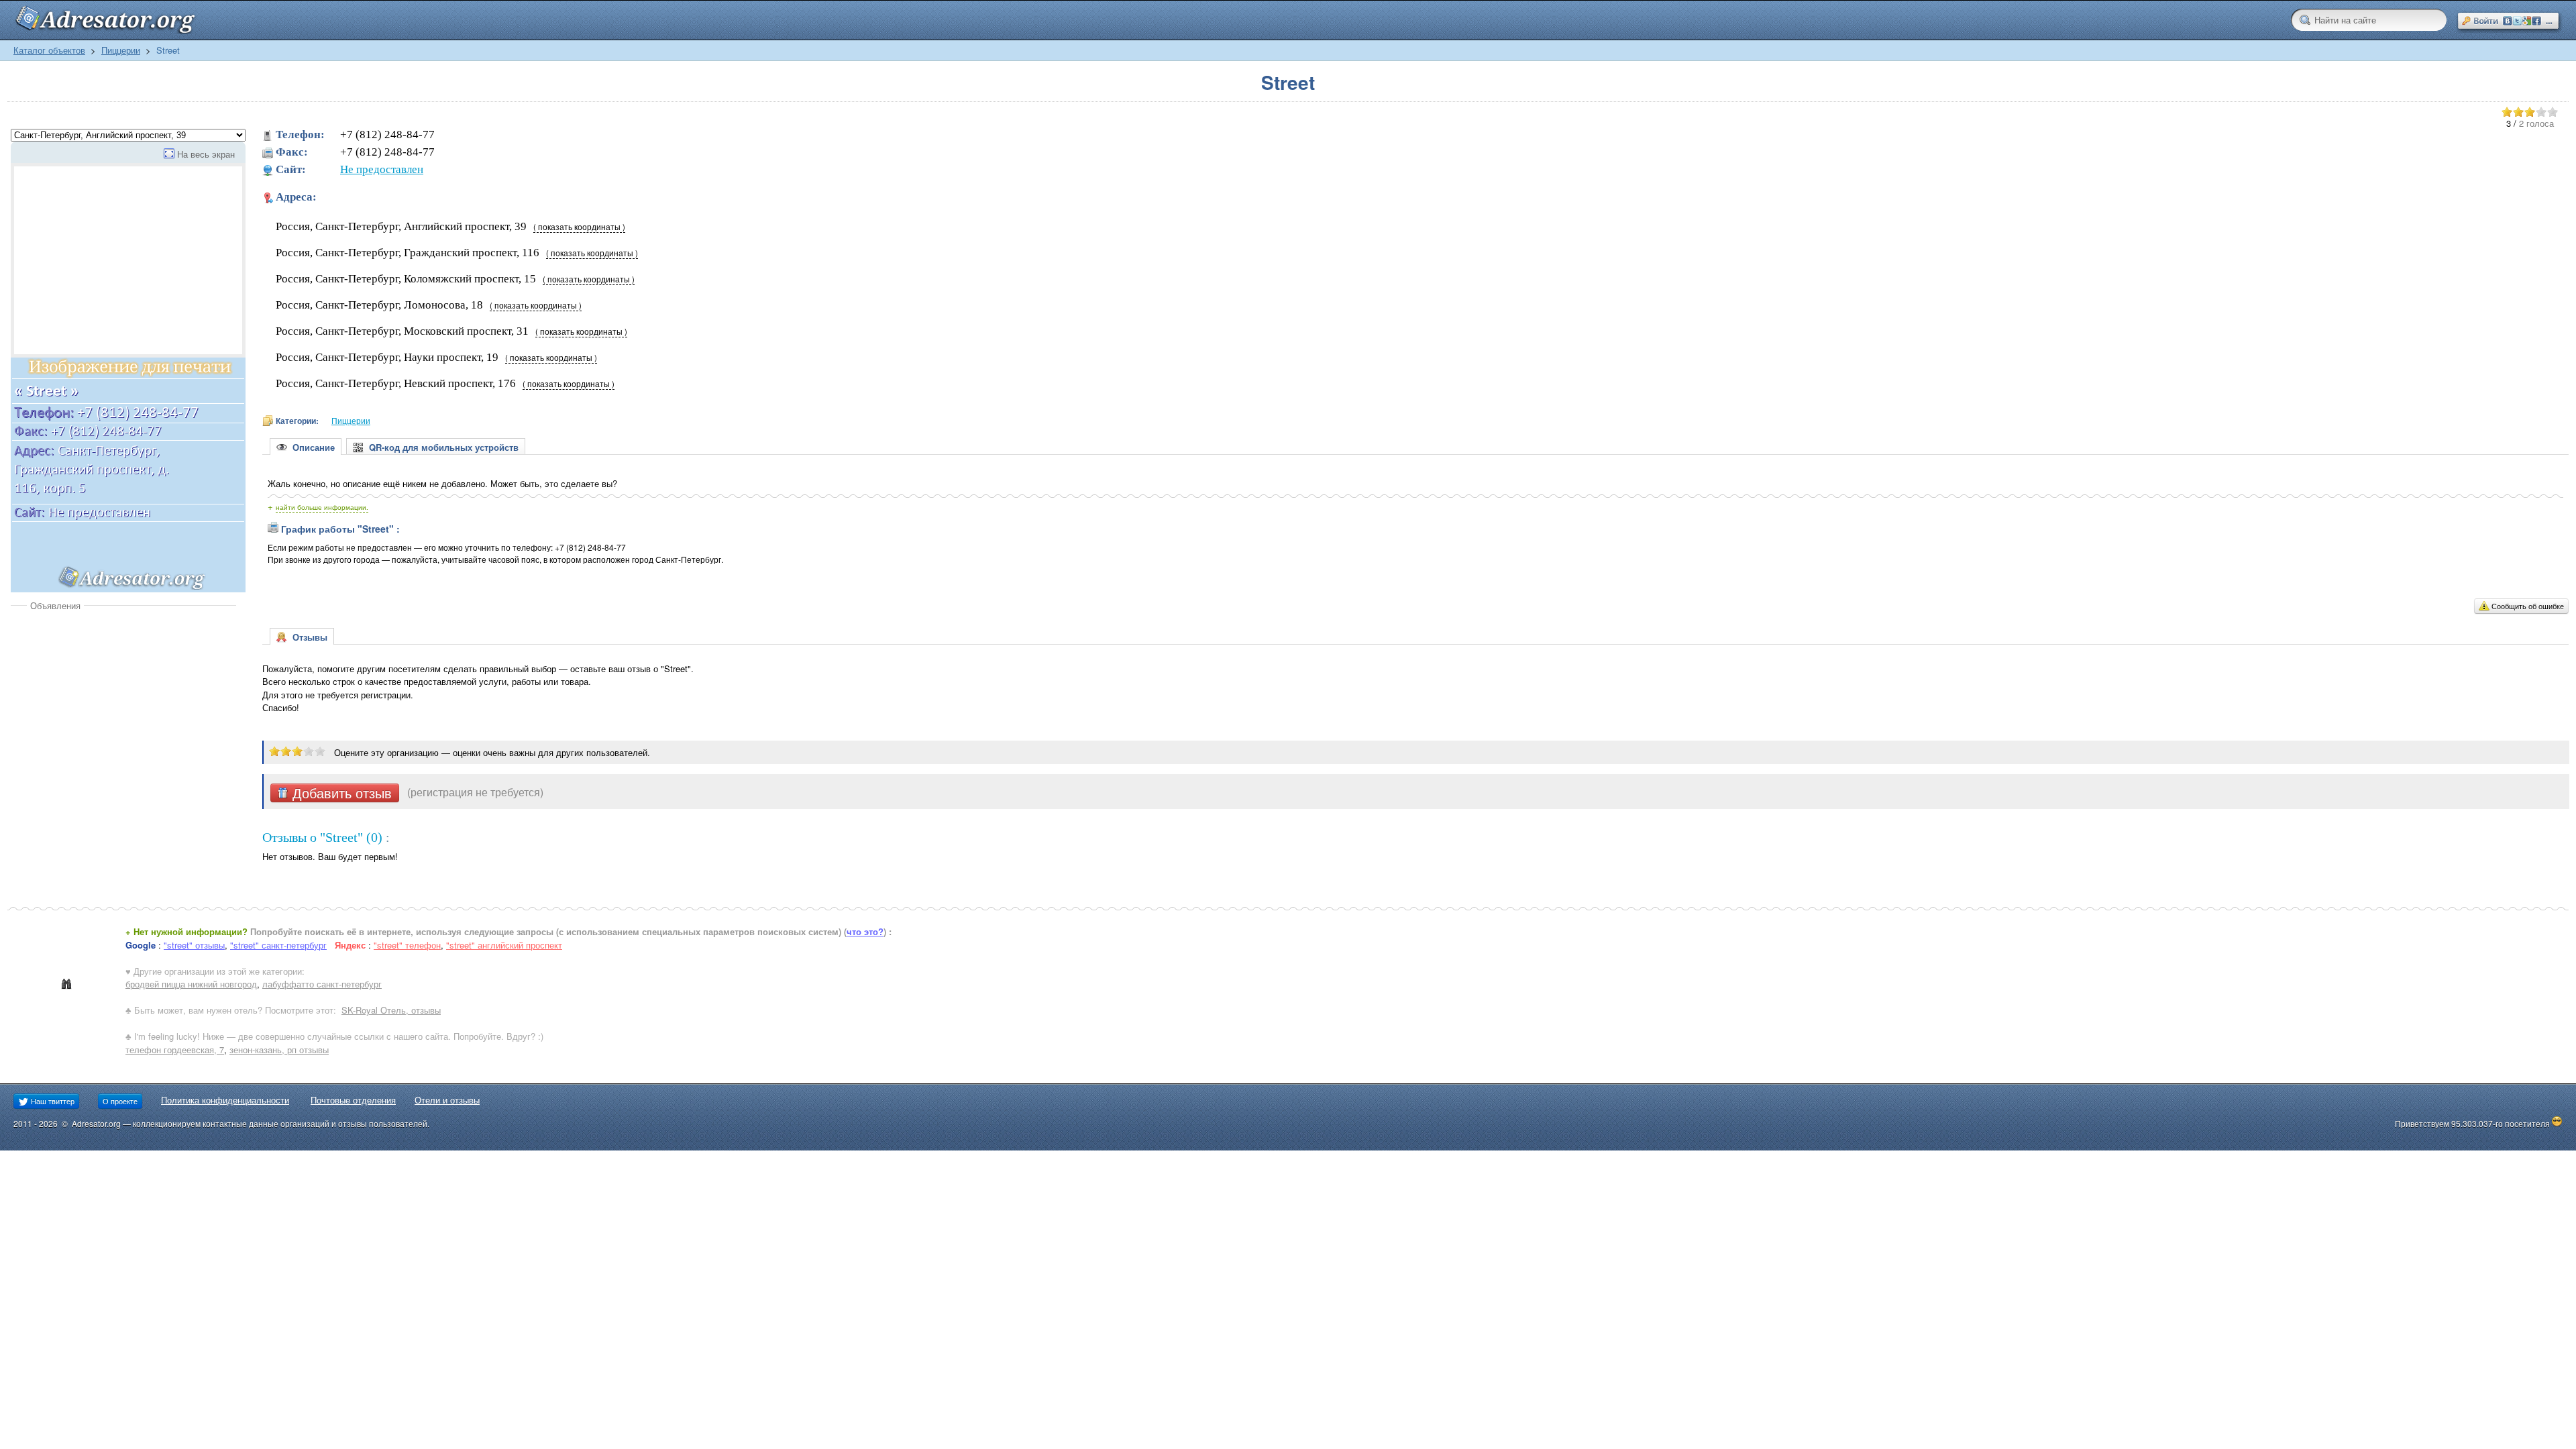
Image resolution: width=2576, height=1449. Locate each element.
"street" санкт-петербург (278, 945)
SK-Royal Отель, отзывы (391, 1010)
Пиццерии (121, 50)
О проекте (120, 1101)
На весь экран (206, 154)
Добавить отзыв (340, 793)
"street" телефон (407, 945)
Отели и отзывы (447, 1100)
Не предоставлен (382, 169)
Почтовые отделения (353, 1100)
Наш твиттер (52, 1101)
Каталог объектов (49, 50)
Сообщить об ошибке (2528, 606)
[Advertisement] (123, 712)
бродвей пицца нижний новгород (191, 984)
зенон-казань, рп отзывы (279, 1050)
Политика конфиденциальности (225, 1100)
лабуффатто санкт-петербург (322, 984)
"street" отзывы (194, 945)
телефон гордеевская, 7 (175, 1050)
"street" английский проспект (504, 945)
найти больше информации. (322, 507)
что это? (865, 931)
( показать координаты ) (579, 227)
